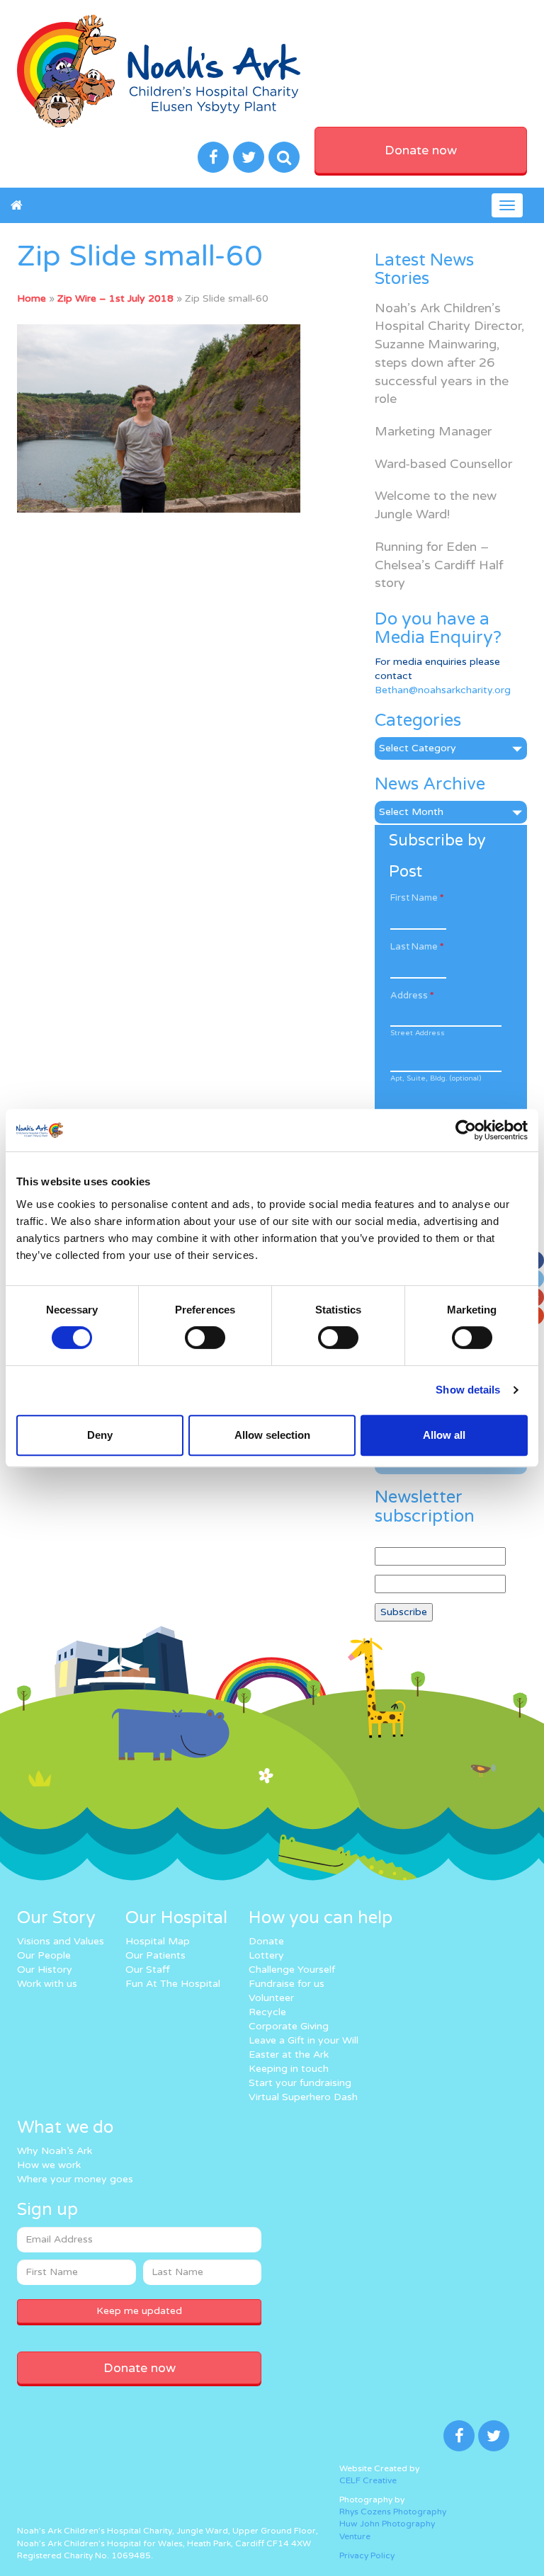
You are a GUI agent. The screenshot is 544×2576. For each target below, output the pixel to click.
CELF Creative (368, 2480)
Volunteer (271, 1998)
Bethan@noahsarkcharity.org (443, 690)
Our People (44, 1955)
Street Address (418, 1033)
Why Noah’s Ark (55, 2151)
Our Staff (148, 1970)
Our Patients (155, 1955)
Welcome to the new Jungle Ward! (436, 505)
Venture (355, 2536)
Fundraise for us (287, 1984)
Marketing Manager (433, 431)
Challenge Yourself (292, 1970)
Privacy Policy (367, 2555)
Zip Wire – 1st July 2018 (115, 298)
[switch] (205, 1338)
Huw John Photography (387, 2524)
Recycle (267, 2012)
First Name (417, 898)
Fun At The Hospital (173, 1984)
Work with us (47, 1984)
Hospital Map (158, 1941)
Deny (100, 1435)
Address (412, 996)
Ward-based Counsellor (443, 464)
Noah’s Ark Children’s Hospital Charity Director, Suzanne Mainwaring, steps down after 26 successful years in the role (449, 354)
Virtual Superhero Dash (303, 2097)
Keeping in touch (289, 2069)
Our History (45, 1970)
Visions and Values (61, 1941)
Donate (266, 1941)
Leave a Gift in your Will (304, 2040)
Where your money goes (75, 2179)
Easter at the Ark (289, 2054)
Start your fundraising (300, 2083)
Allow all (444, 1435)
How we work (49, 2165)
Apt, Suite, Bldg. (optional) (436, 1078)
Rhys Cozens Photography (393, 2512)
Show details (468, 1390)
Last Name (417, 947)
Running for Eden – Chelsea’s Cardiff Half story (439, 565)
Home (32, 298)
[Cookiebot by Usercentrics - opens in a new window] (466, 1130)
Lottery (266, 1955)
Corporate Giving (289, 2026)
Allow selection (272, 1435)
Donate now (421, 150)
